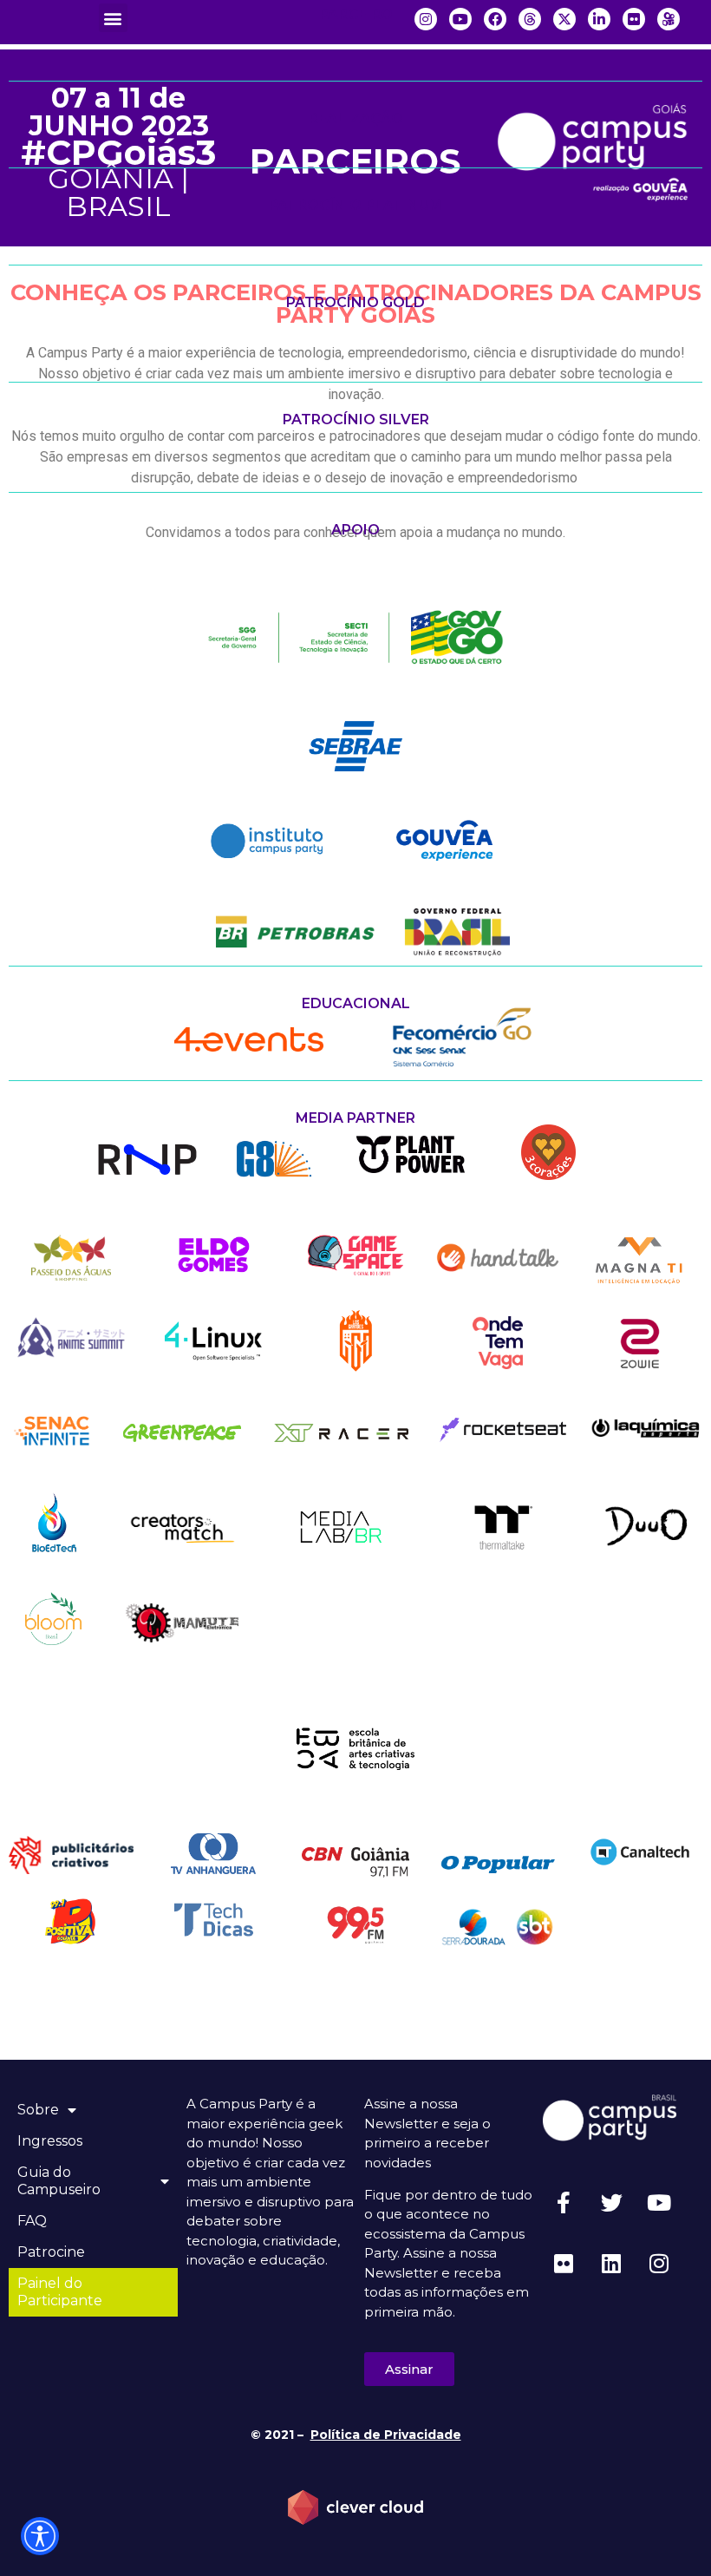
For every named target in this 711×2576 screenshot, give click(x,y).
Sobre (38, 2110)
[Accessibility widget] (40, 2536)
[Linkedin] (611, 2263)
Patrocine (51, 2252)
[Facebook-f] (564, 2202)
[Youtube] (659, 2202)
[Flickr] (564, 2263)
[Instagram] (659, 2263)
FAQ (32, 2221)
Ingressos (50, 2141)
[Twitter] (611, 2202)
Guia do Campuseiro (59, 2181)
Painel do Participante (60, 2292)
